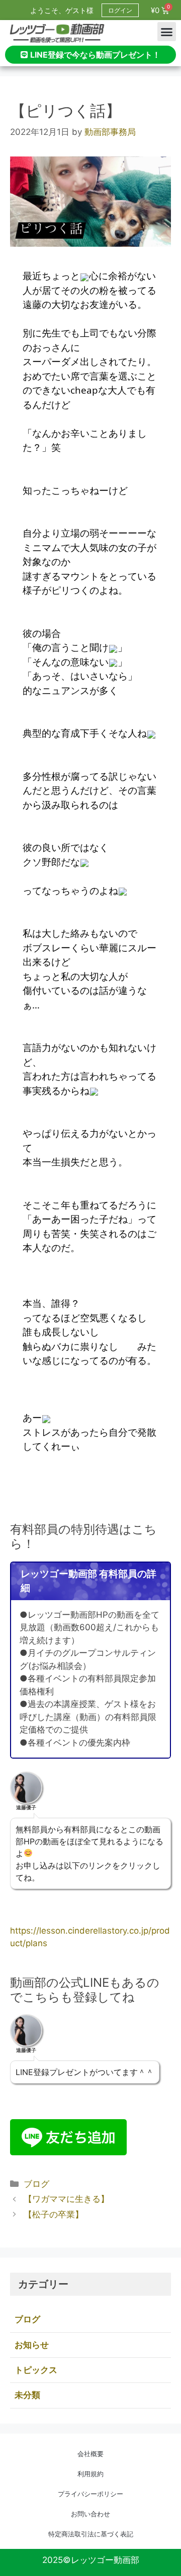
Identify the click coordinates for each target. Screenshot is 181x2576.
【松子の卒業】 (54, 2214)
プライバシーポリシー (90, 2494)
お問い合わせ (90, 2514)
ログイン (120, 10)
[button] (167, 32)
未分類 (27, 2395)
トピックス (36, 2370)
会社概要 (90, 2454)
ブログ (36, 2184)
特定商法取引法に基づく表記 (91, 2534)
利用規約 (90, 2474)
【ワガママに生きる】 (66, 2199)
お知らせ (32, 2345)
